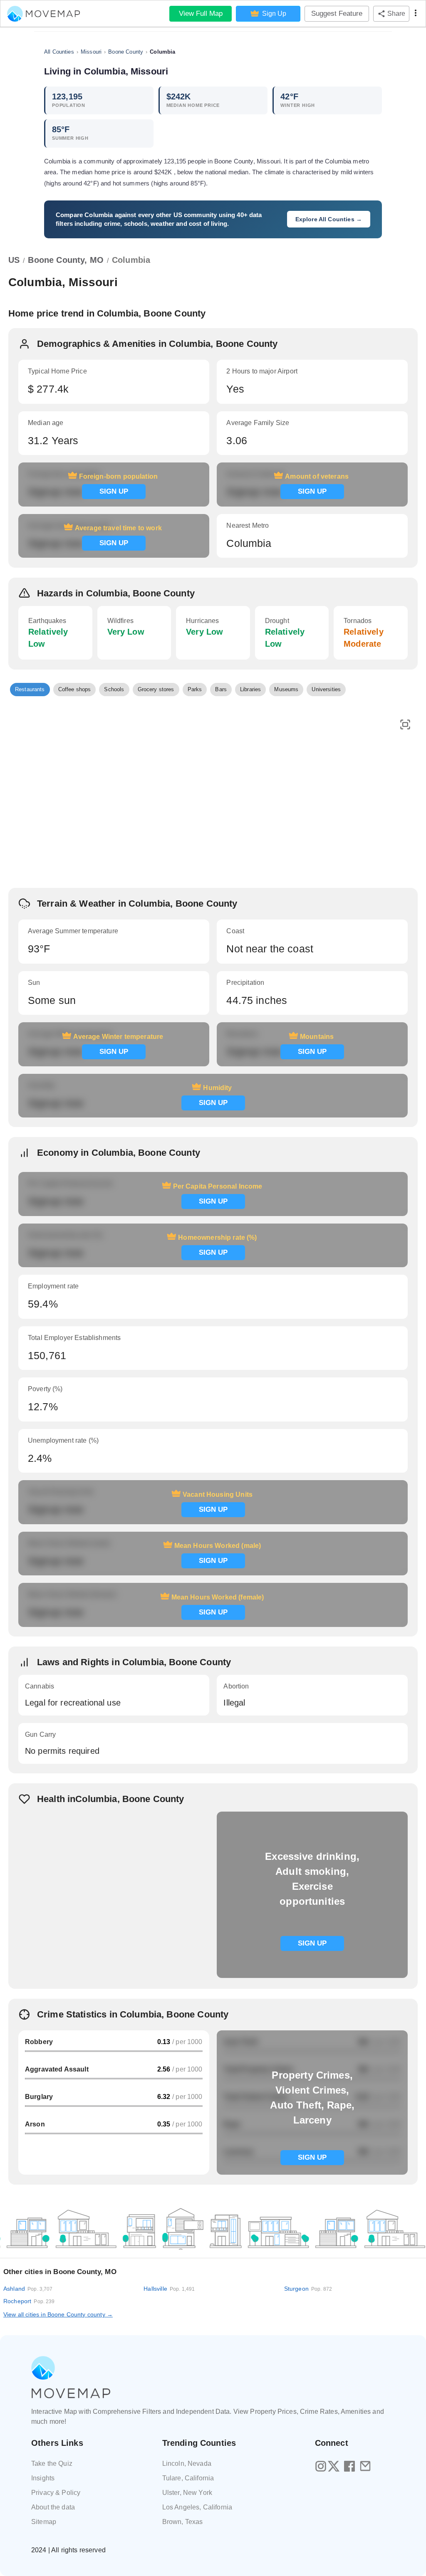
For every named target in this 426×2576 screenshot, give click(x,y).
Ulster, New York (187, 2493)
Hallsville (169, 2289)
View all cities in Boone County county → (58, 2314)
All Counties (59, 52)
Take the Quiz (52, 2464)
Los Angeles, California (197, 2507)
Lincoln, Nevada (187, 2464)
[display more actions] (416, 14)
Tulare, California (188, 2478)
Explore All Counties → (329, 219)
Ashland (28, 2289)
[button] (30, 690)
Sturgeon (308, 2289)
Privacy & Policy (56, 2493)
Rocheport (29, 2301)
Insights (43, 2478)
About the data (53, 2507)
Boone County (126, 52)
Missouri (91, 52)
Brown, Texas (183, 2522)
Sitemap (44, 2522)
